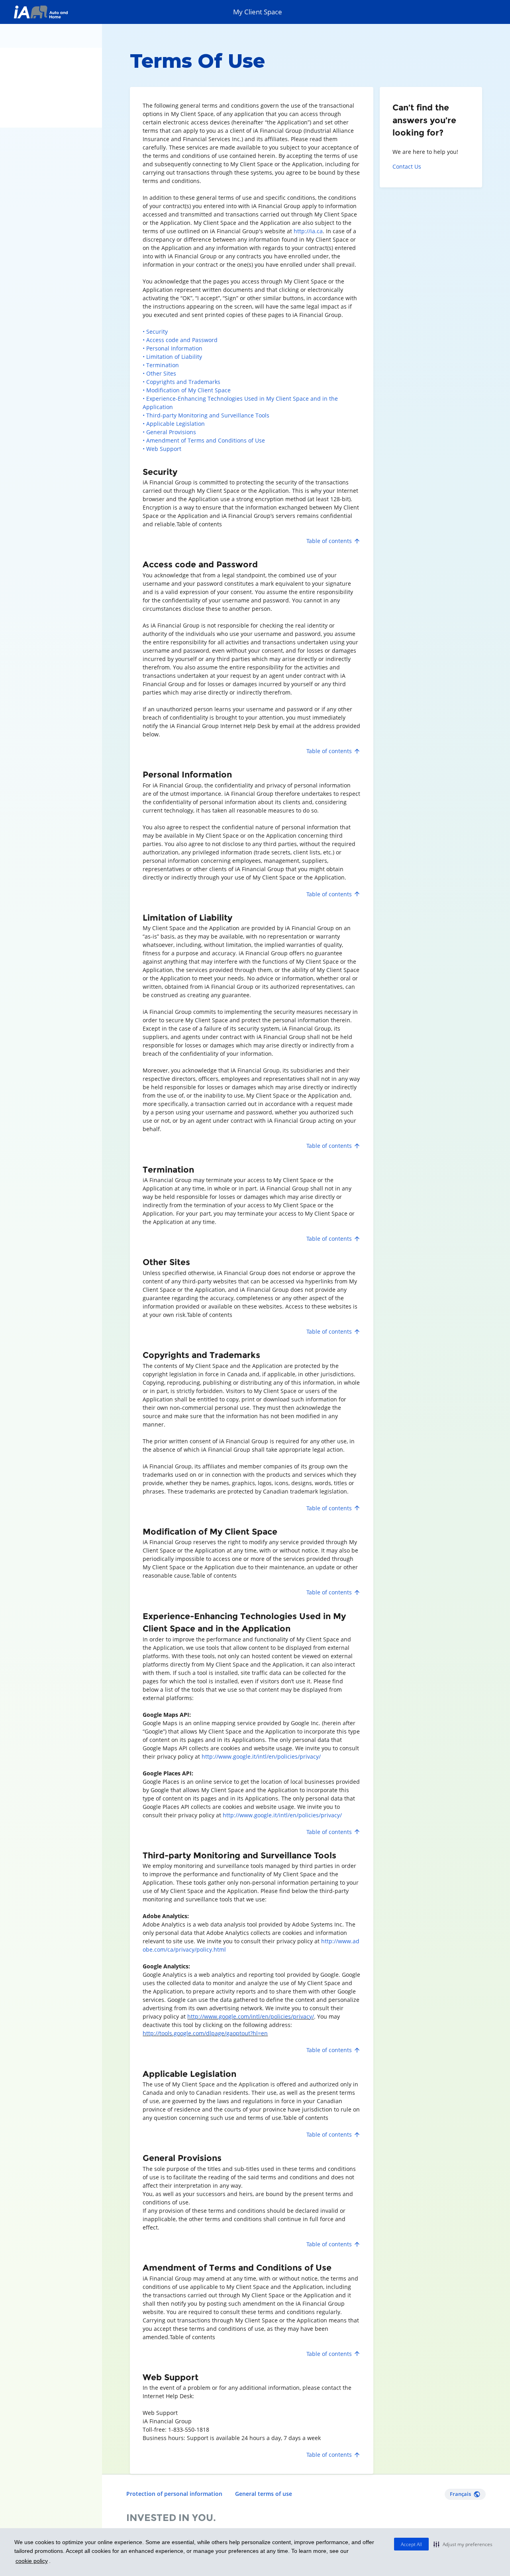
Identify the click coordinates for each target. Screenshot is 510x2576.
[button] (463, 2544)
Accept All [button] (411, 2544)
